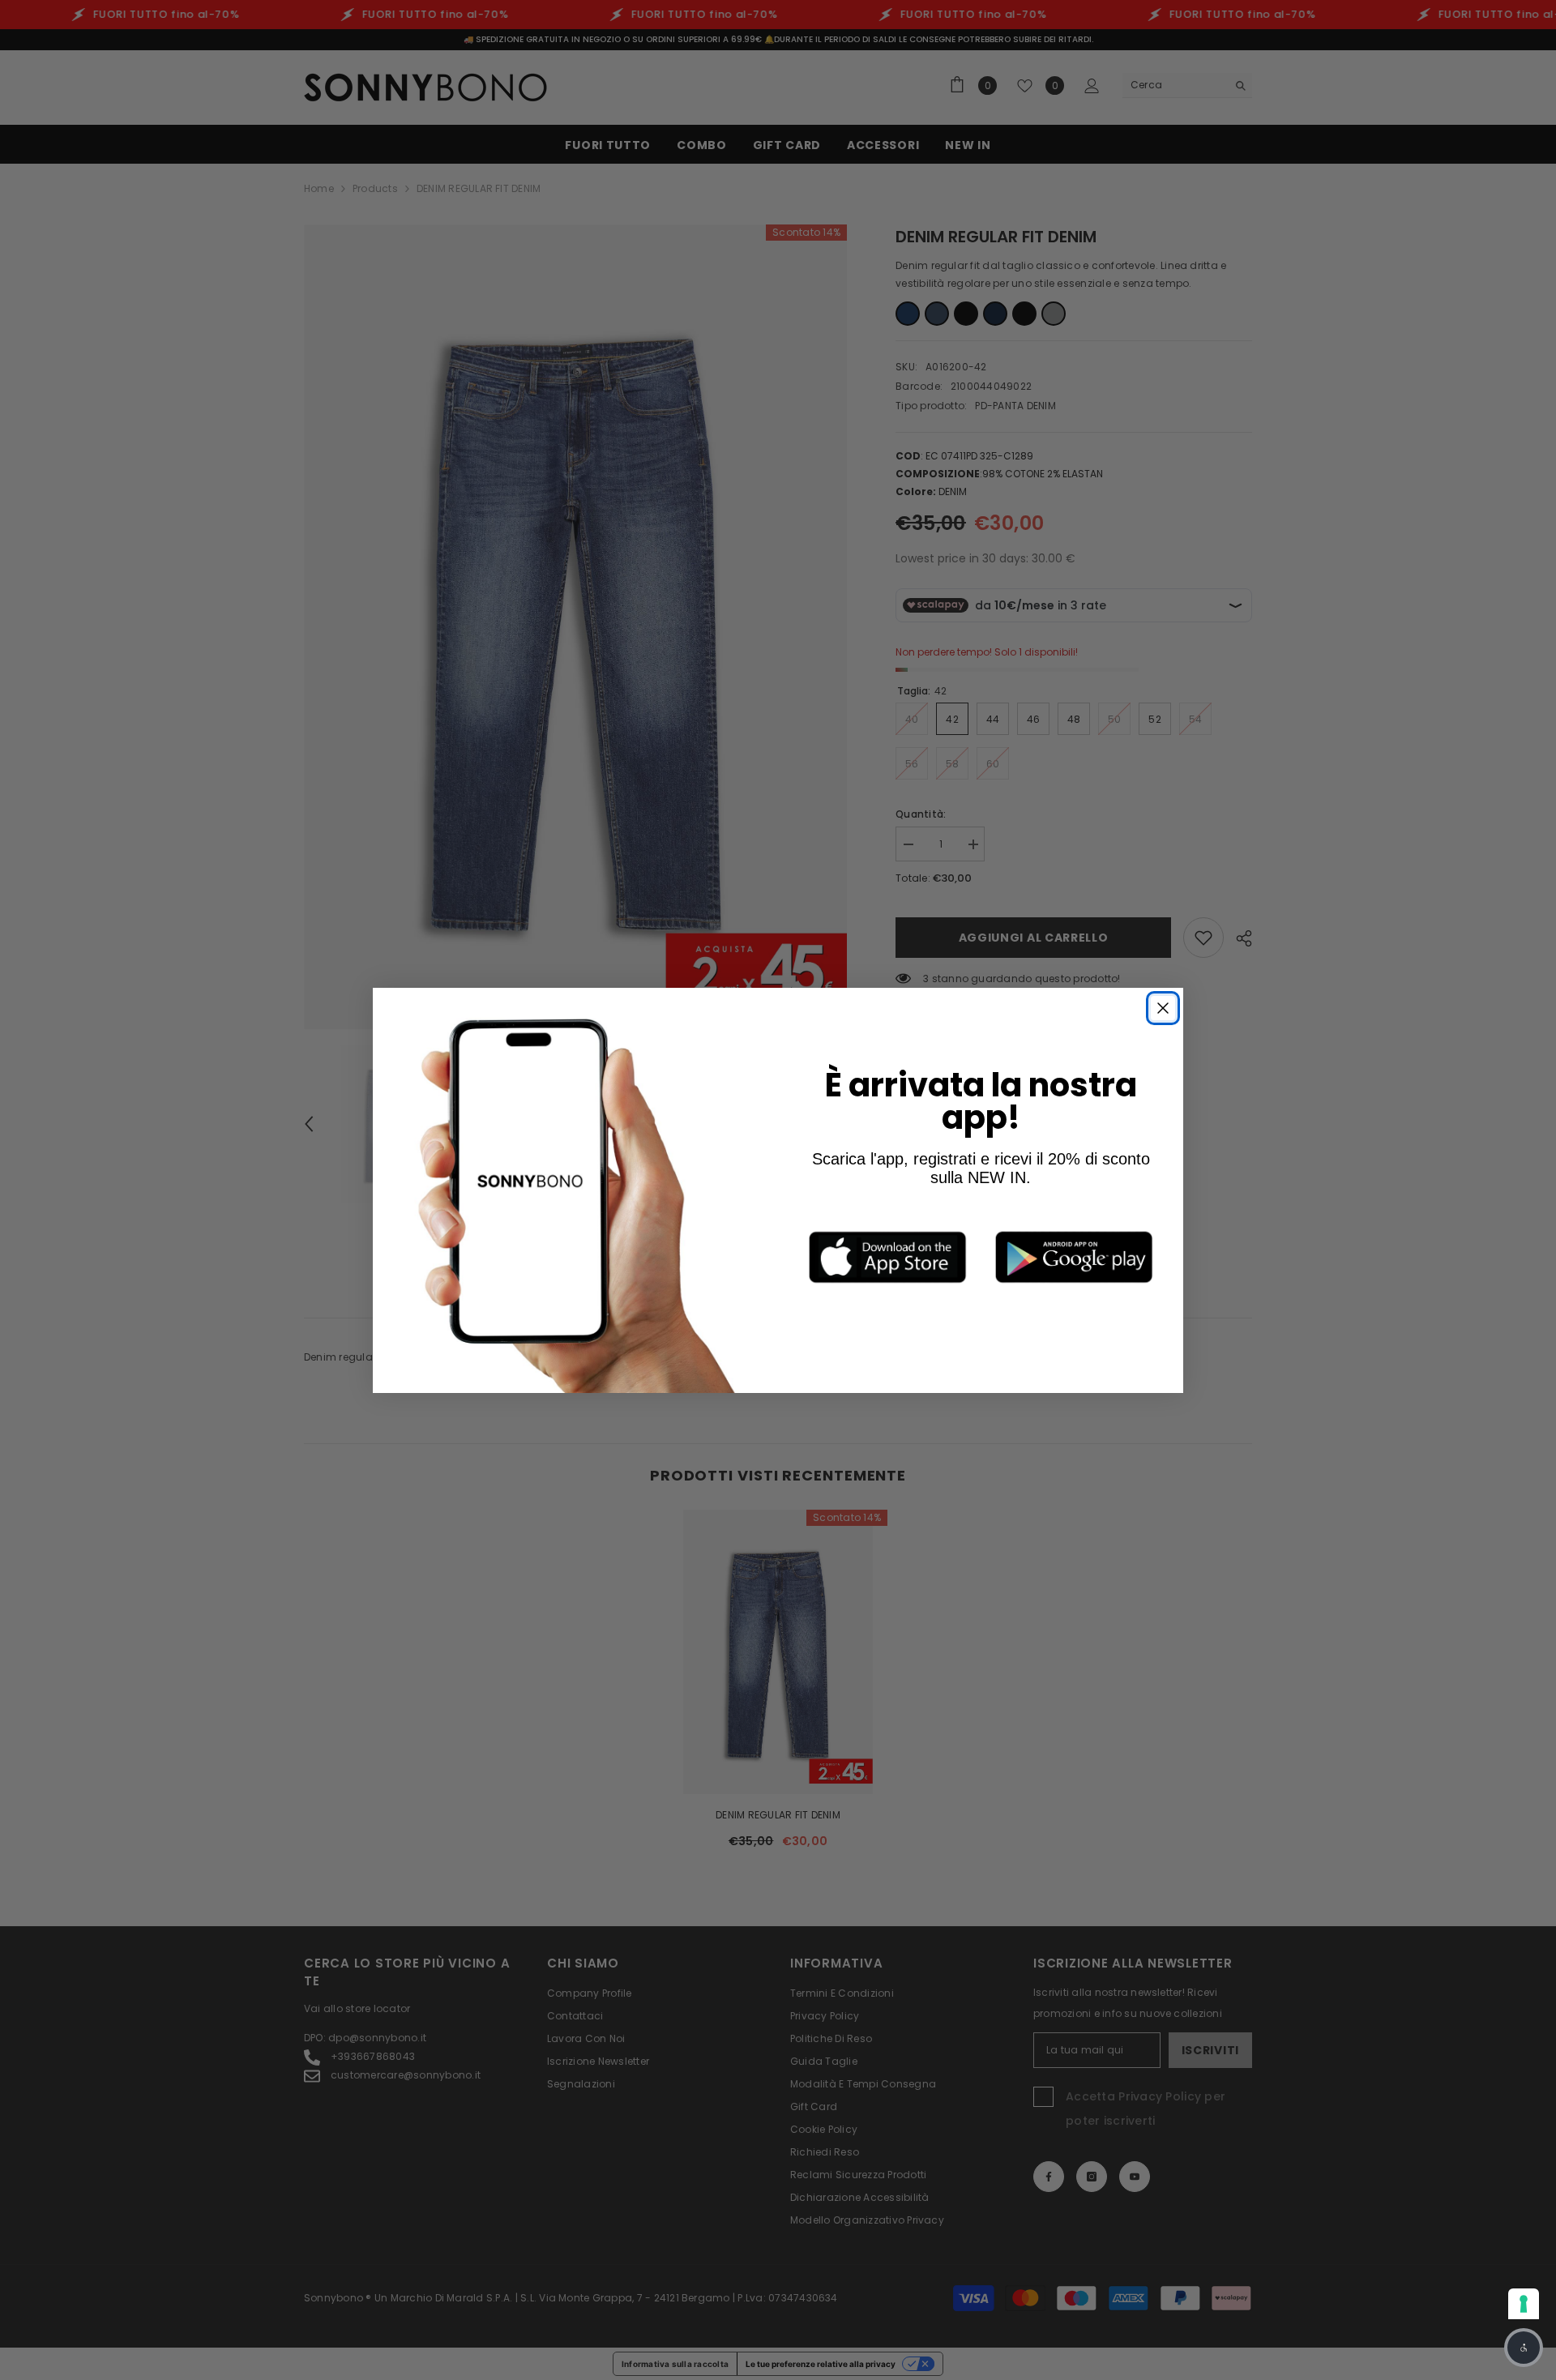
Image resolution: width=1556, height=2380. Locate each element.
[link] (887, 1257)
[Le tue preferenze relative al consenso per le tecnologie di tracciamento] (1524, 2304)
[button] (1524, 2348)
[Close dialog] (1163, 1008)
